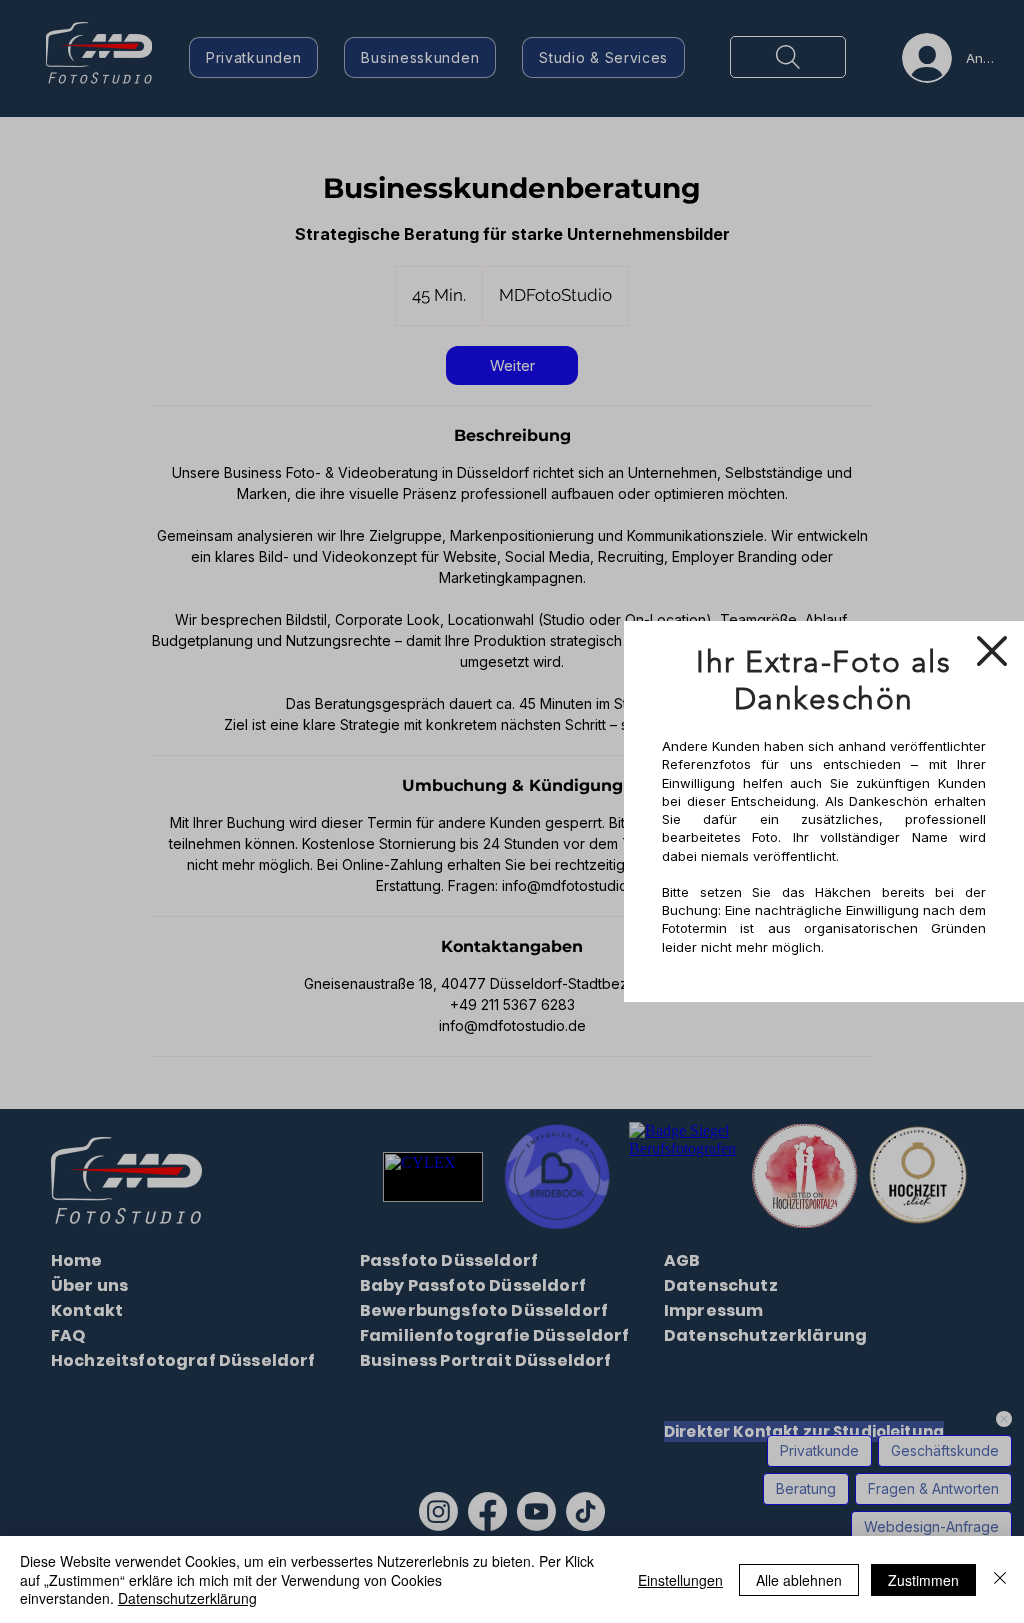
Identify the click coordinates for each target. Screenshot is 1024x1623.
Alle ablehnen (799, 1580)
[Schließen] (1000, 1579)
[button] (992, 651)
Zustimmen (923, 1580)
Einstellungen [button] (680, 1580)
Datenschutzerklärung (187, 1598)
